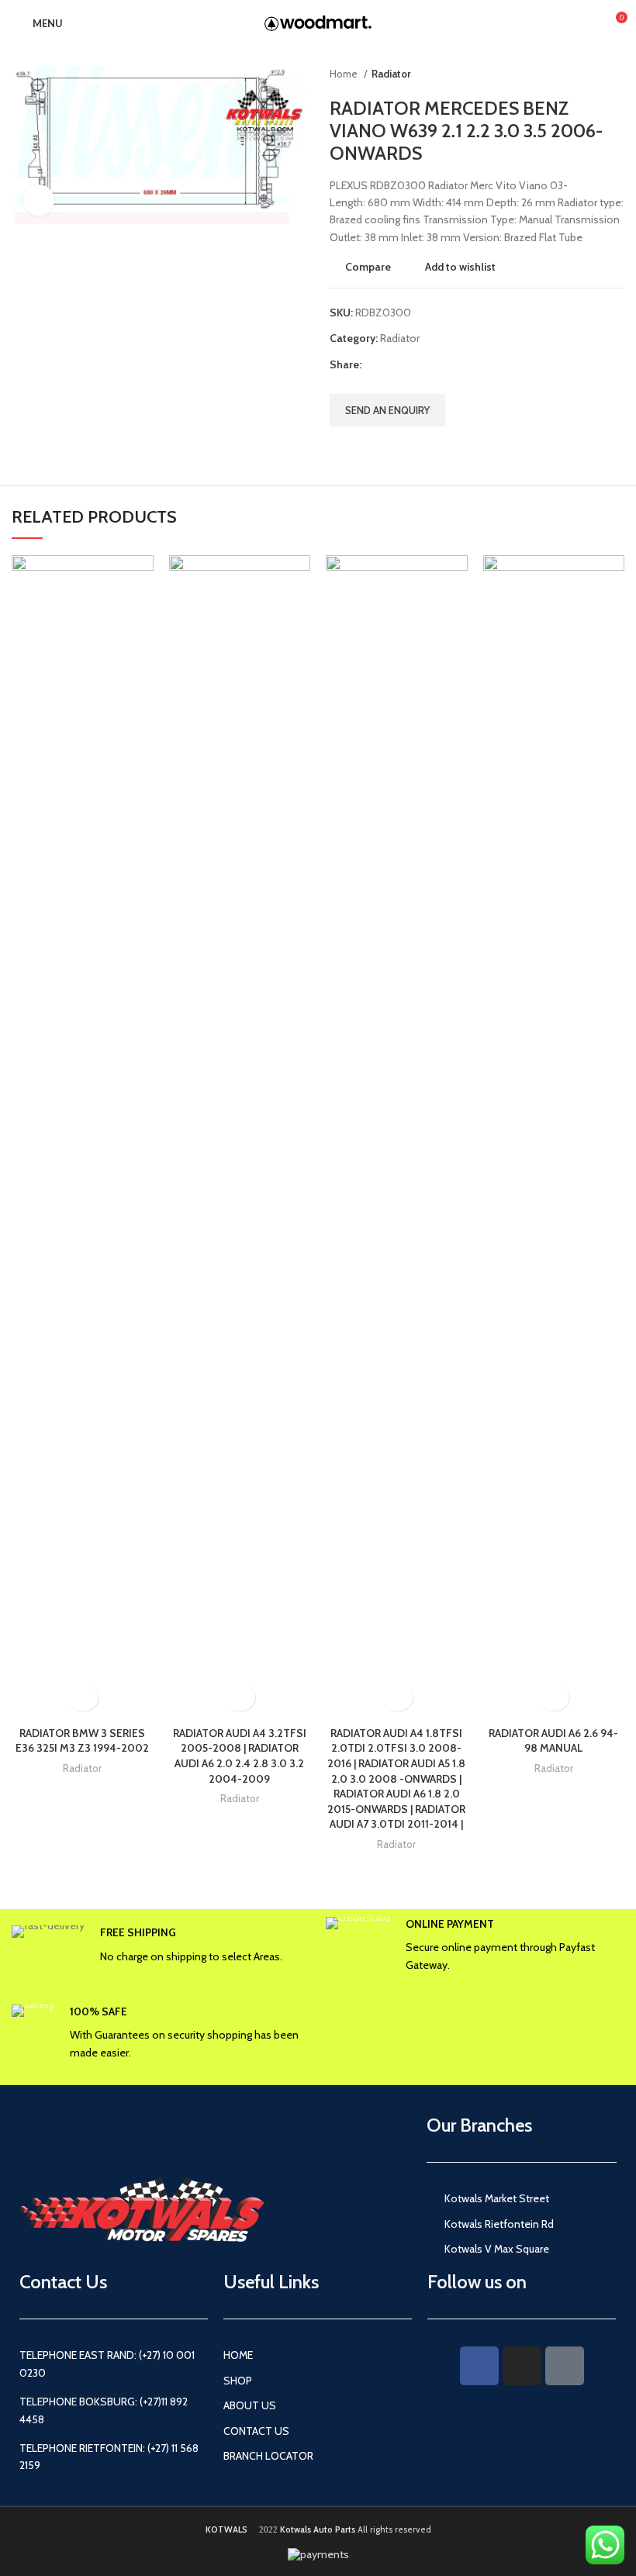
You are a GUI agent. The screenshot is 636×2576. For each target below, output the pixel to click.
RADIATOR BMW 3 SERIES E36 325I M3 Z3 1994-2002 (82, 1741)
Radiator (391, 74)
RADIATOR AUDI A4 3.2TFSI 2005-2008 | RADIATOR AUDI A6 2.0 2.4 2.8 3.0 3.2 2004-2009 (240, 1756)
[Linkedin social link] (428, 364)
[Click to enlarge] (39, 200)
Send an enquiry (387, 410)
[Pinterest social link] (410, 364)
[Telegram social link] (446, 364)
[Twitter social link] (392, 364)
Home (345, 74)
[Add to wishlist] (83, 1697)
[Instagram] (522, 2366)
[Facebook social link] (374, 364)
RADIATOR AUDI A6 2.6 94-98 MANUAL (553, 1741)
